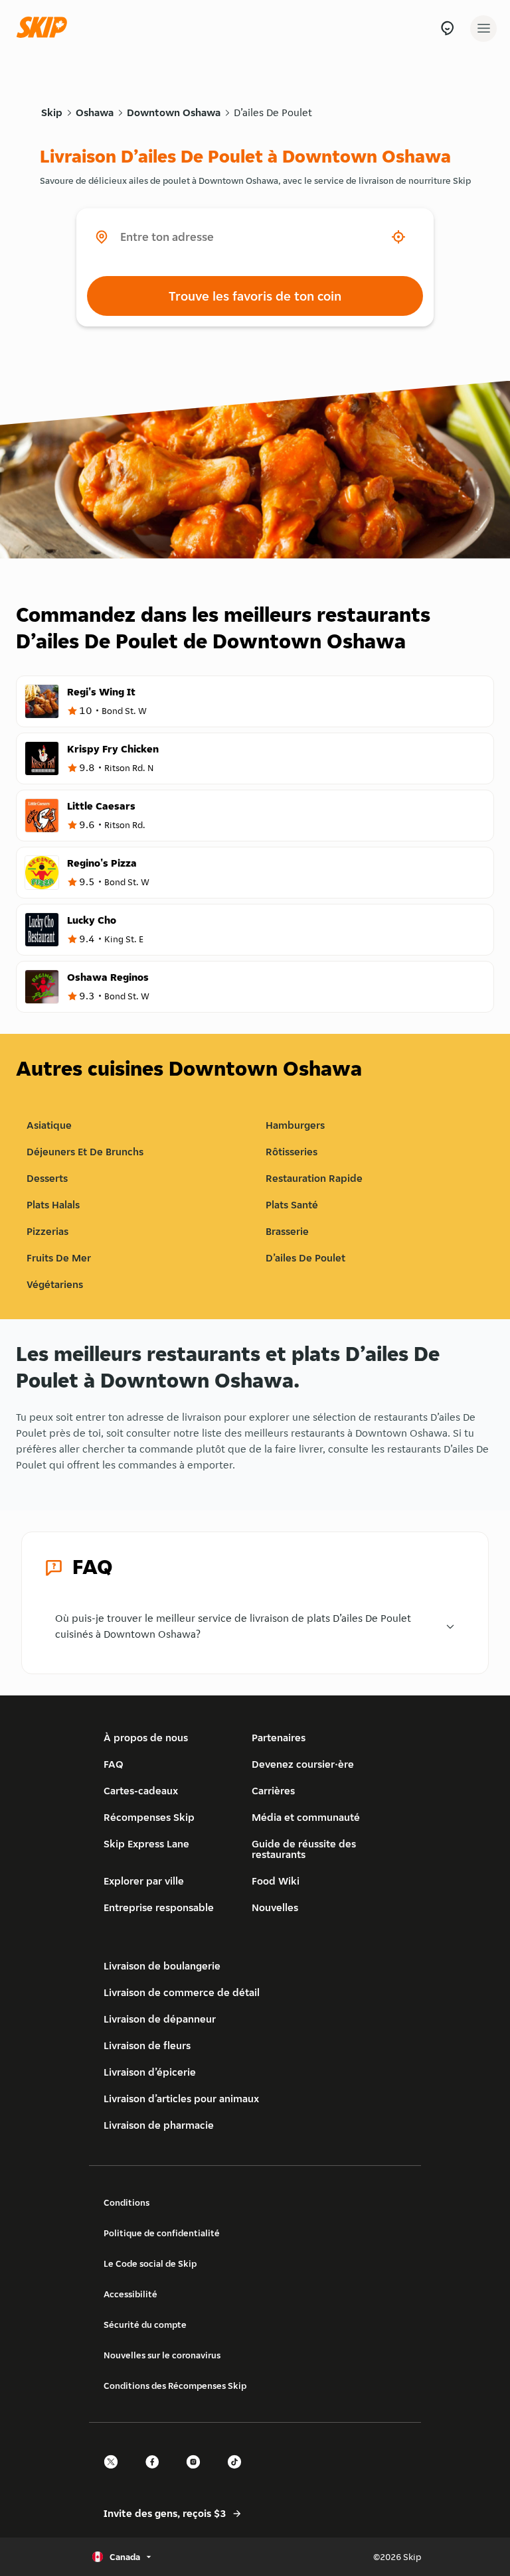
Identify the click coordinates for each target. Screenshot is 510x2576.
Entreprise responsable (159, 1907)
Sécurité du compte (145, 2325)
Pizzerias (47, 1231)
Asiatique (49, 1125)
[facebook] (156, 2473)
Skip (52, 112)
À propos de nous (146, 1738)
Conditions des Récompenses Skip (175, 2386)
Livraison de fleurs (147, 2045)
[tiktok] (238, 2473)
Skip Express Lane (146, 1844)
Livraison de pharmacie (159, 2125)
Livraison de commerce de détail (182, 1992)
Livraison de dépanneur (160, 2019)
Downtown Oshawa (174, 112)
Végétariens (55, 1284)
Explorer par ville (144, 1881)
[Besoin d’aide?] (447, 28)
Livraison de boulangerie (162, 1966)
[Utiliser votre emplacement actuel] (398, 237)
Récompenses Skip (149, 1817)
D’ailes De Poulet (273, 112)
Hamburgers (295, 1125)
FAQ (114, 1764)
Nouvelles (275, 1907)
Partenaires (279, 1738)
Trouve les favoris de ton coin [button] (255, 296)
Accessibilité (130, 2294)
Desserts (47, 1178)
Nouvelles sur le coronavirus (162, 2355)
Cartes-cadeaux (141, 1791)
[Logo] (45, 28)
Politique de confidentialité (162, 2233)
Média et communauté (306, 1817)
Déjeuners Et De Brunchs (85, 1152)
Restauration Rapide (314, 1178)
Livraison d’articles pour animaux (181, 2099)
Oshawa (95, 112)
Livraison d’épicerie (150, 2072)
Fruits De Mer (59, 1258)
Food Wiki (276, 1881)
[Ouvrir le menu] (483, 29)
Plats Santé (292, 1205)
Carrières (273, 1791)
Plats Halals (53, 1205)
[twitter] (115, 2473)
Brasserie (287, 1231)
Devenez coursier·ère (303, 1764)
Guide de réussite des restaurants (304, 1849)
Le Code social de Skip (150, 2263)
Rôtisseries (292, 1152)
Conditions (127, 2202)
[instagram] (197, 2473)
